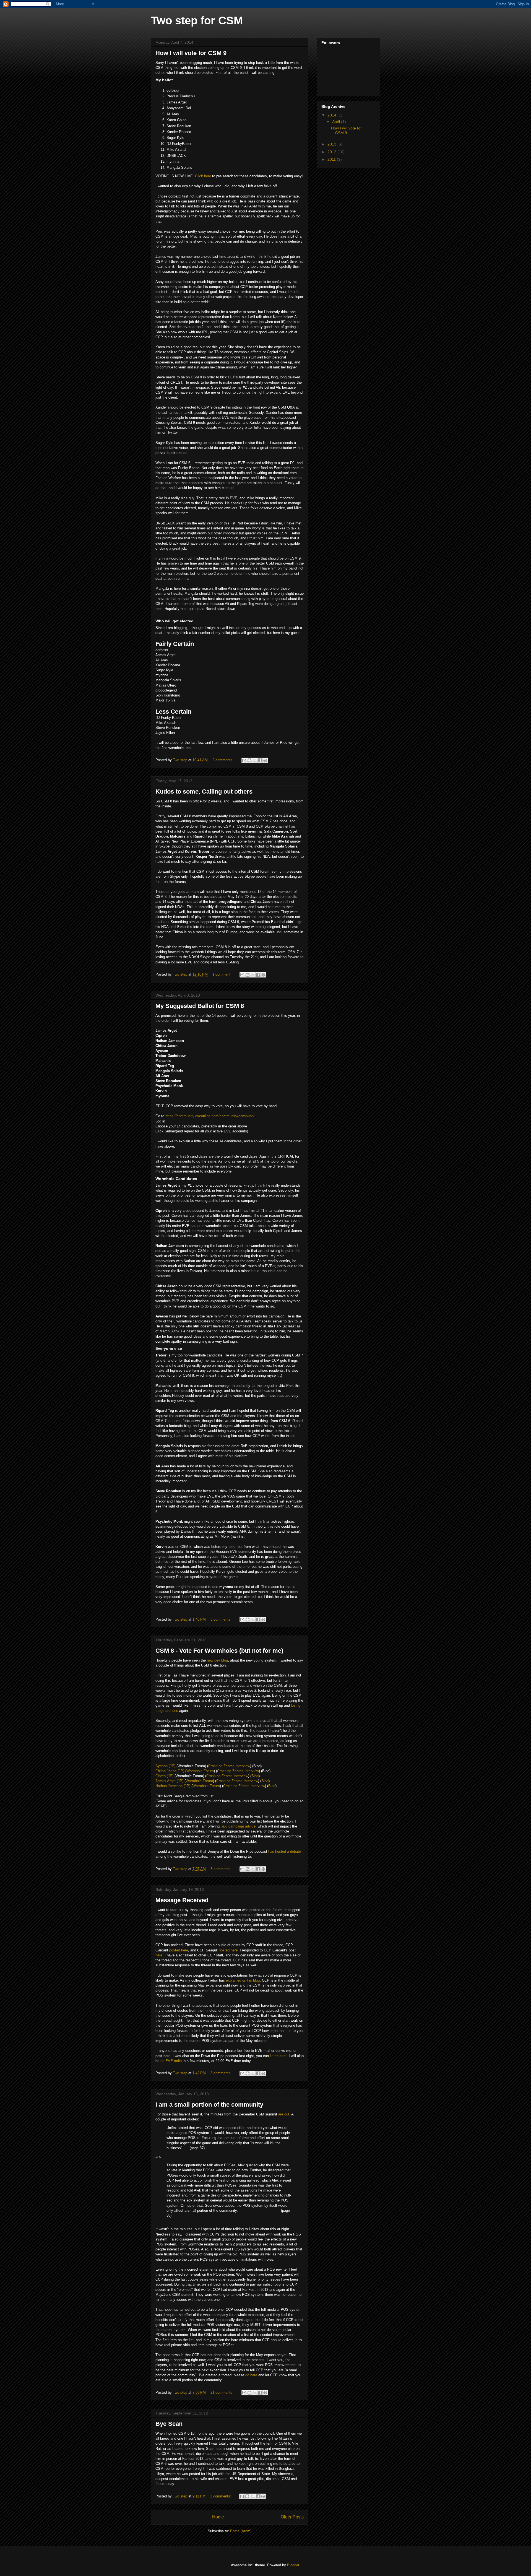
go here (251, 2375)
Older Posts (292, 2517)
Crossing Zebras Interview (229, 1766)
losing (296, 1705)
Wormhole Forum (200, 1771)
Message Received (182, 1900)
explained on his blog (242, 1980)
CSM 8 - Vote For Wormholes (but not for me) (219, 1651)
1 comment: (222, 974)
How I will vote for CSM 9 (191, 53)
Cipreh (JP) (164, 1776)
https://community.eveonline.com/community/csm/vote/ (210, 1116)
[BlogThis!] (249, 760)
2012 (332, 152)
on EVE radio (171, 2061)
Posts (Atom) (241, 2531)
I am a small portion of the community (209, 2105)
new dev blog (217, 1660)
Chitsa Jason (166, 1771)
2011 (332, 159)
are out (284, 2114)
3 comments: (222, 1619)
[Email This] (244, 760)
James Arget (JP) (169, 1781)
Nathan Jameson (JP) (173, 1786)
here (159, 1955)
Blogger (293, 2565)
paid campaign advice (238, 1826)
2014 (332, 115)
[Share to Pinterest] (265, 760)
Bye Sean (169, 2424)
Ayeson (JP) (165, 1766)
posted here (179, 1950)
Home (218, 2517)
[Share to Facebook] (260, 760)
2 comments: (223, 760)
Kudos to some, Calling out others (204, 791)
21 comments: (222, 2392)
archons (172, 1711)
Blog (255, 1776)
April (337, 122)
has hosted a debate (285, 1851)
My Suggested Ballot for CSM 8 (200, 1006)
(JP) (180, 1771)
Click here (203, 176)
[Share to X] (255, 760)
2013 (332, 144)
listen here (278, 2056)
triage (160, 1711)
